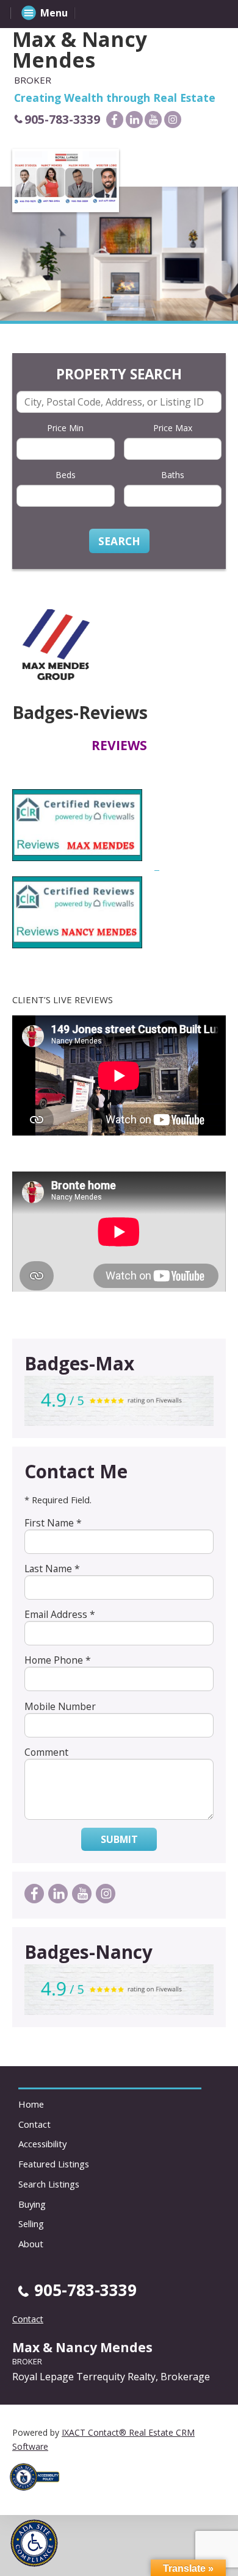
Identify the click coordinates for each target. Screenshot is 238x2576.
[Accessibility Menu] (34, 2543)
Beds (66, 475)
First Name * (53, 1523)
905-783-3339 (62, 119)
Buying (32, 2204)
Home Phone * (58, 1660)
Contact (34, 2124)
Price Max (173, 428)
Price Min (65, 428)
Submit (119, 1839)
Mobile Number (60, 1706)
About (31, 2244)
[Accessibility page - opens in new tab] (39, 2494)
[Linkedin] (134, 120)
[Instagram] (173, 120)
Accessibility (42, 2144)
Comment (46, 1752)
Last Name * (52, 1569)
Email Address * (60, 1614)
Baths (173, 475)
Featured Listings (54, 2164)
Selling (31, 2224)
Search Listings (49, 2184)
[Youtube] (153, 120)
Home (31, 2104)
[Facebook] (115, 120)
